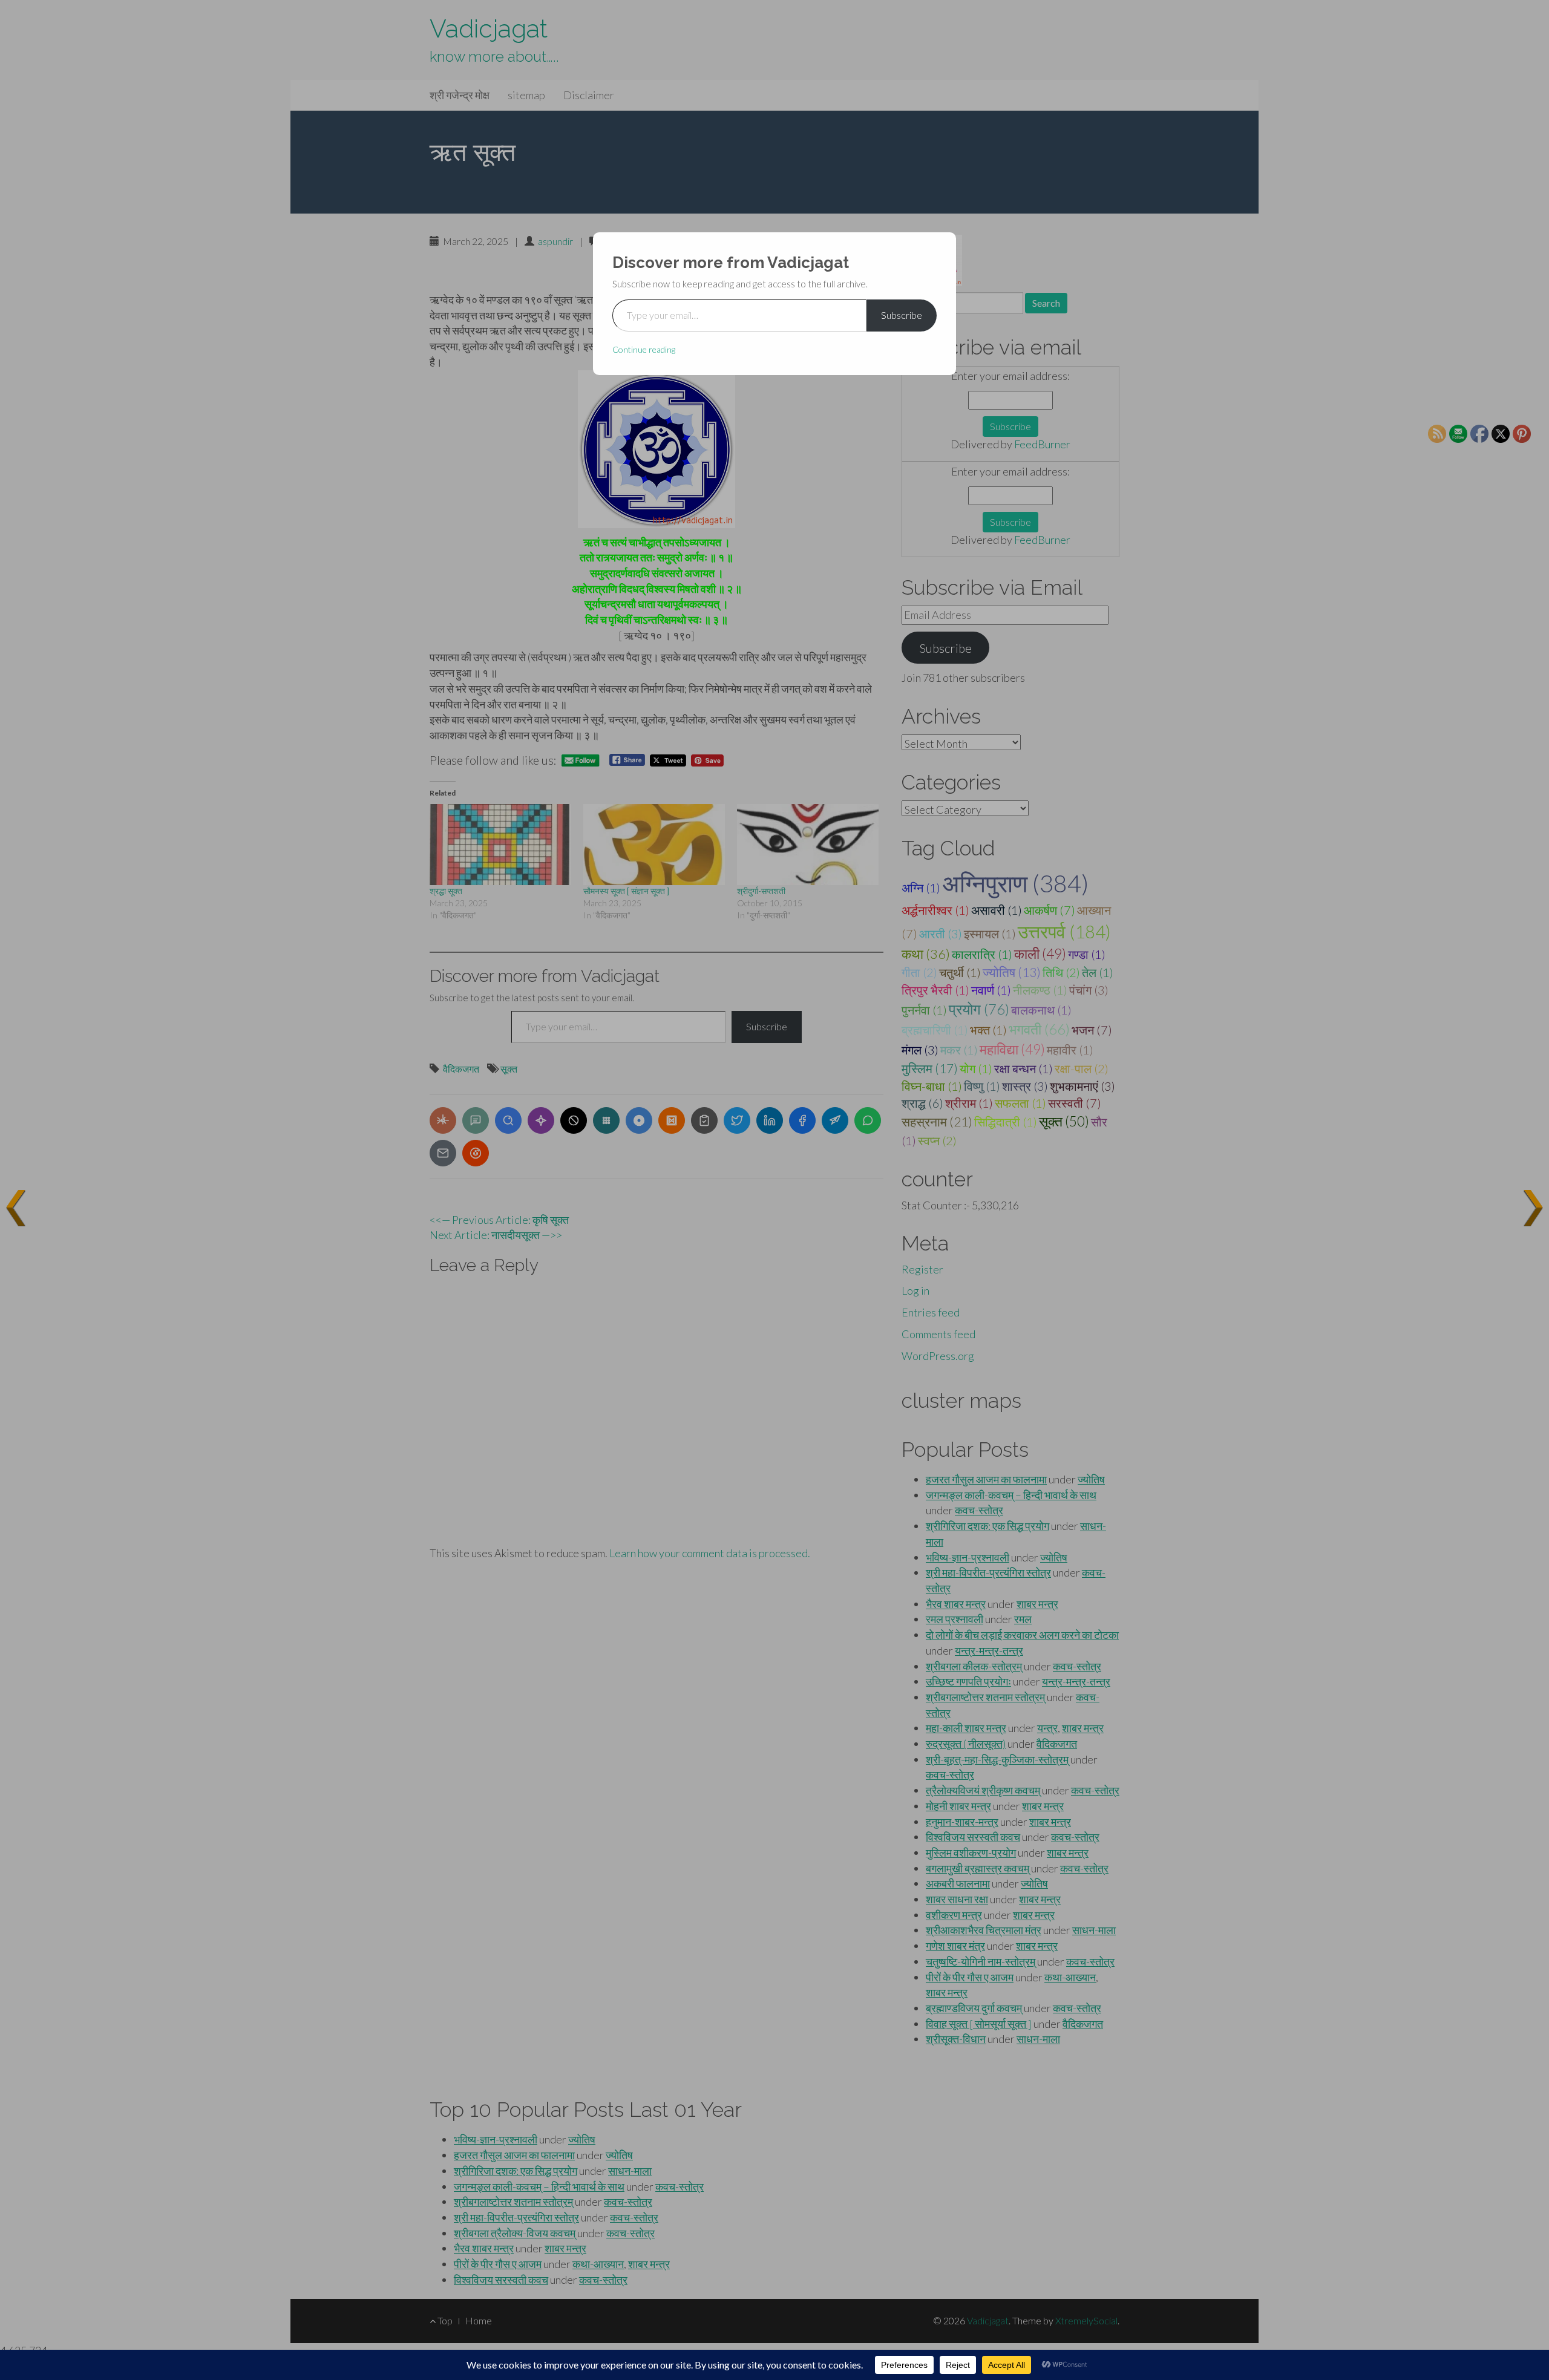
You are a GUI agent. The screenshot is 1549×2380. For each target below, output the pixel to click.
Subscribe (902, 315)
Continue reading (644, 349)
